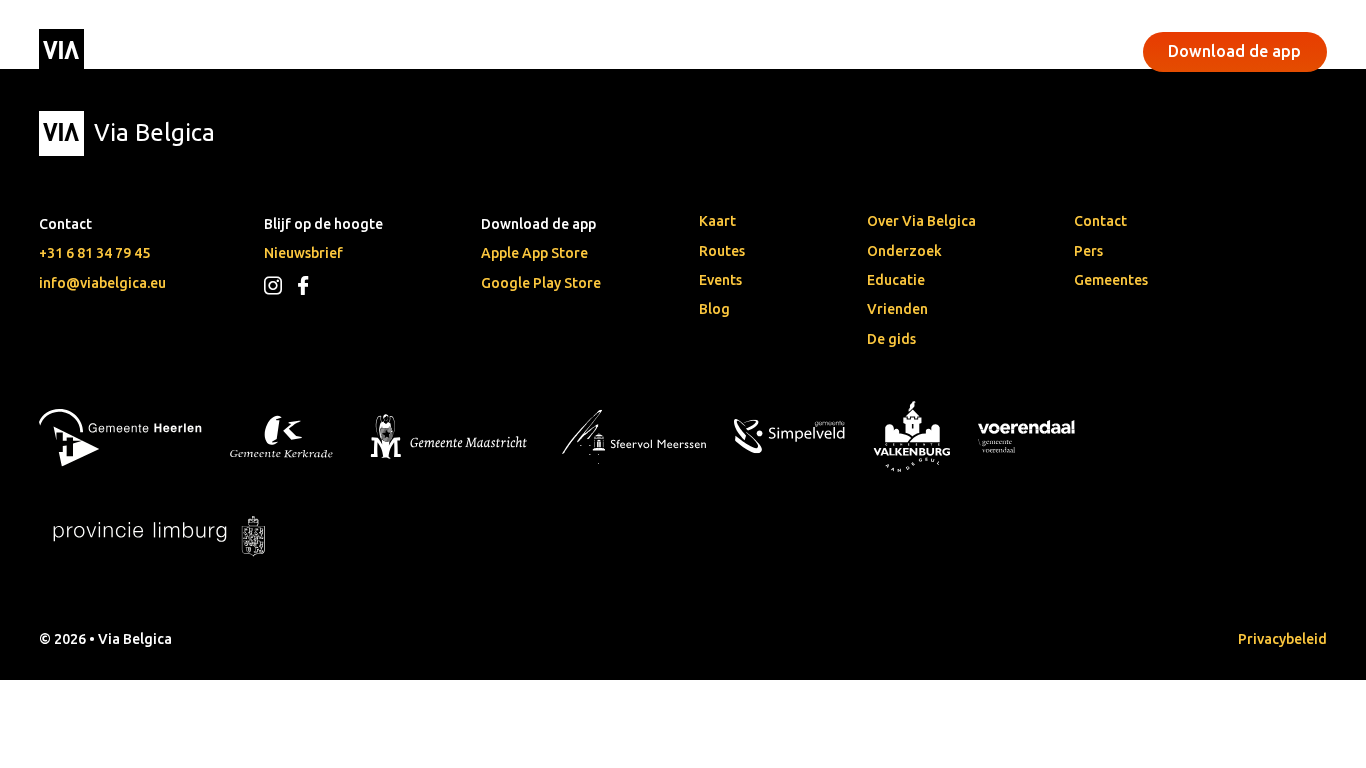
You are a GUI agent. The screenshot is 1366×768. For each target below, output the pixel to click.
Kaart (717, 221)
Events (549, 51)
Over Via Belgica (921, 221)
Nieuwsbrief (303, 253)
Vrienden (897, 309)
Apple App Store (534, 253)
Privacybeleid (1282, 639)
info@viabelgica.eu (102, 283)
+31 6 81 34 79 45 (94, 253)
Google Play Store (541, 283)
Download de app (1234, 51)
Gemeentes (1111, 280)
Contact (1100, 221)
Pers (1088, 251)
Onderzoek (904, 251)
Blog (714, 309)
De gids (891, 339)
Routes (722, 251)
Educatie (896, 280)
